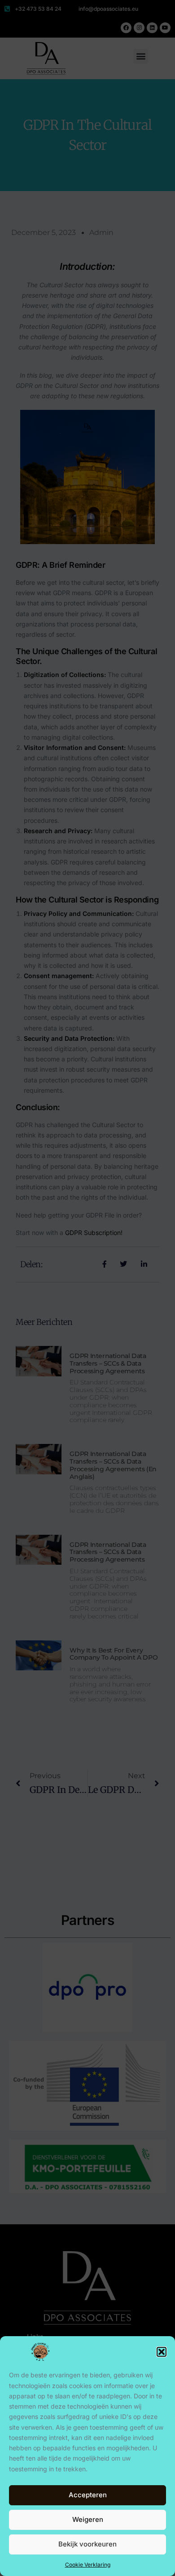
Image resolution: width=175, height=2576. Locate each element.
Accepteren (88, 2495)
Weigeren (88, 2519)
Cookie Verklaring (88, 2565)
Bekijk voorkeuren (87, 2544)
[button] (162, 2352)
